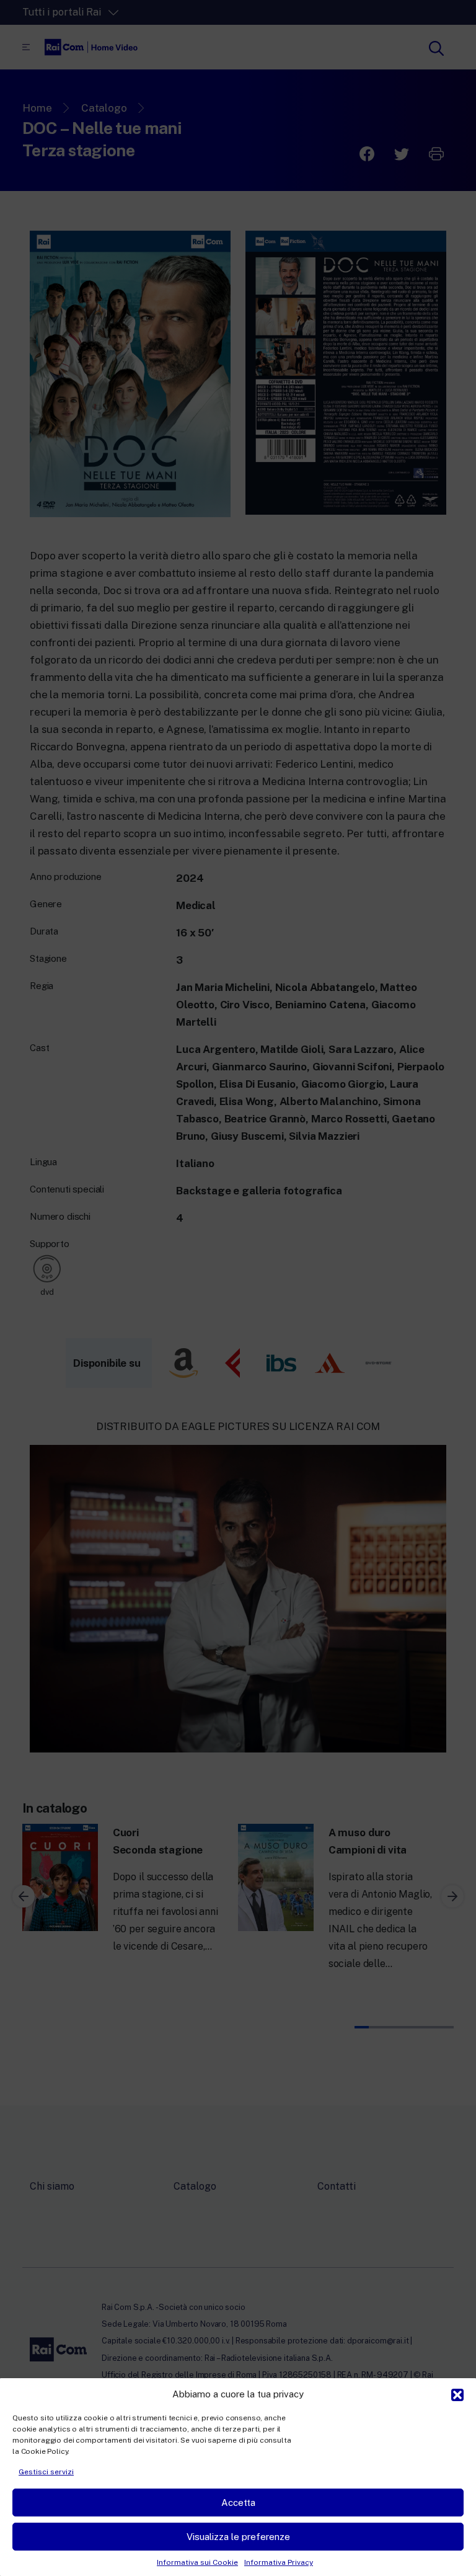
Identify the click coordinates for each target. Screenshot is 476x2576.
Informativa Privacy (279, 2562)
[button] (457, 2394)
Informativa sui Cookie (197, 2562)
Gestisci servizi (46, 2472)
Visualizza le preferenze (238, 2537)
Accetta (238, 2503)
